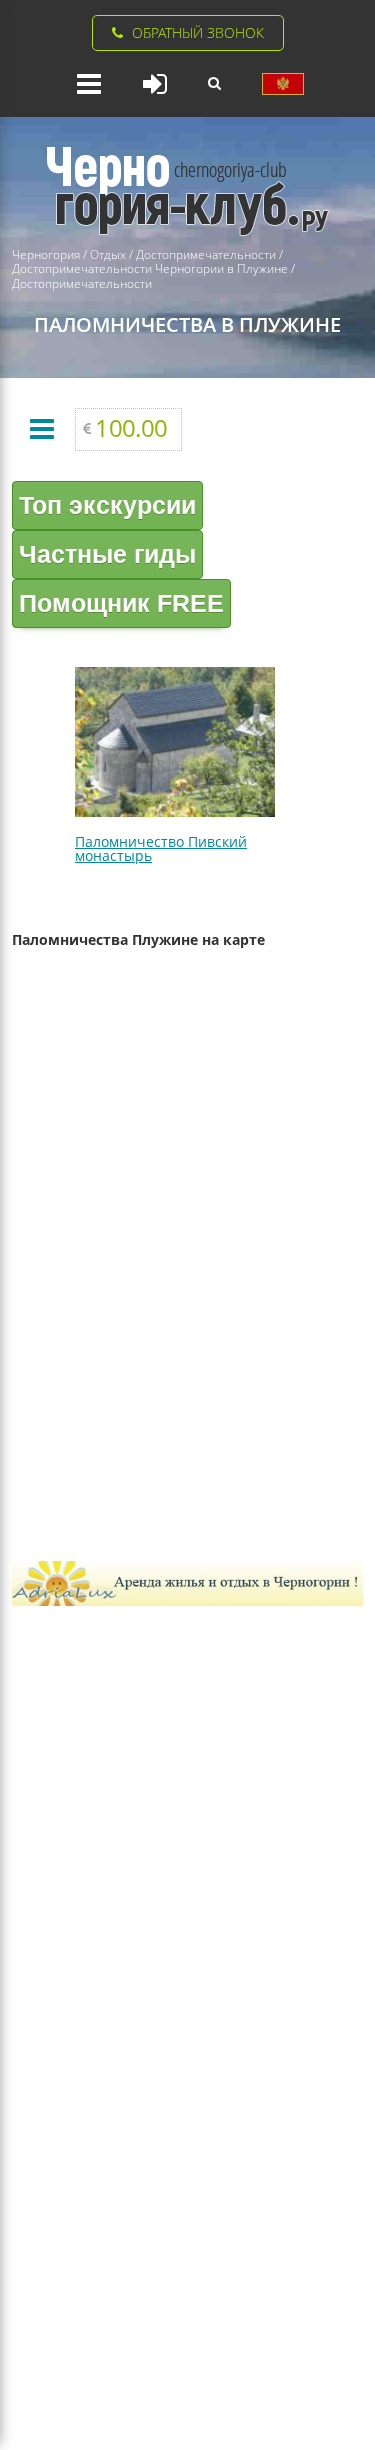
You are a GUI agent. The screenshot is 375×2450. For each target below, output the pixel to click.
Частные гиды (107, 554)
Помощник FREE (121, 603)
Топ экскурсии (107, 505)
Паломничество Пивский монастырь (161, 848)
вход (155, 84)
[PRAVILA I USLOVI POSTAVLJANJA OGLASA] (283, 84)
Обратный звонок (198, 32)
